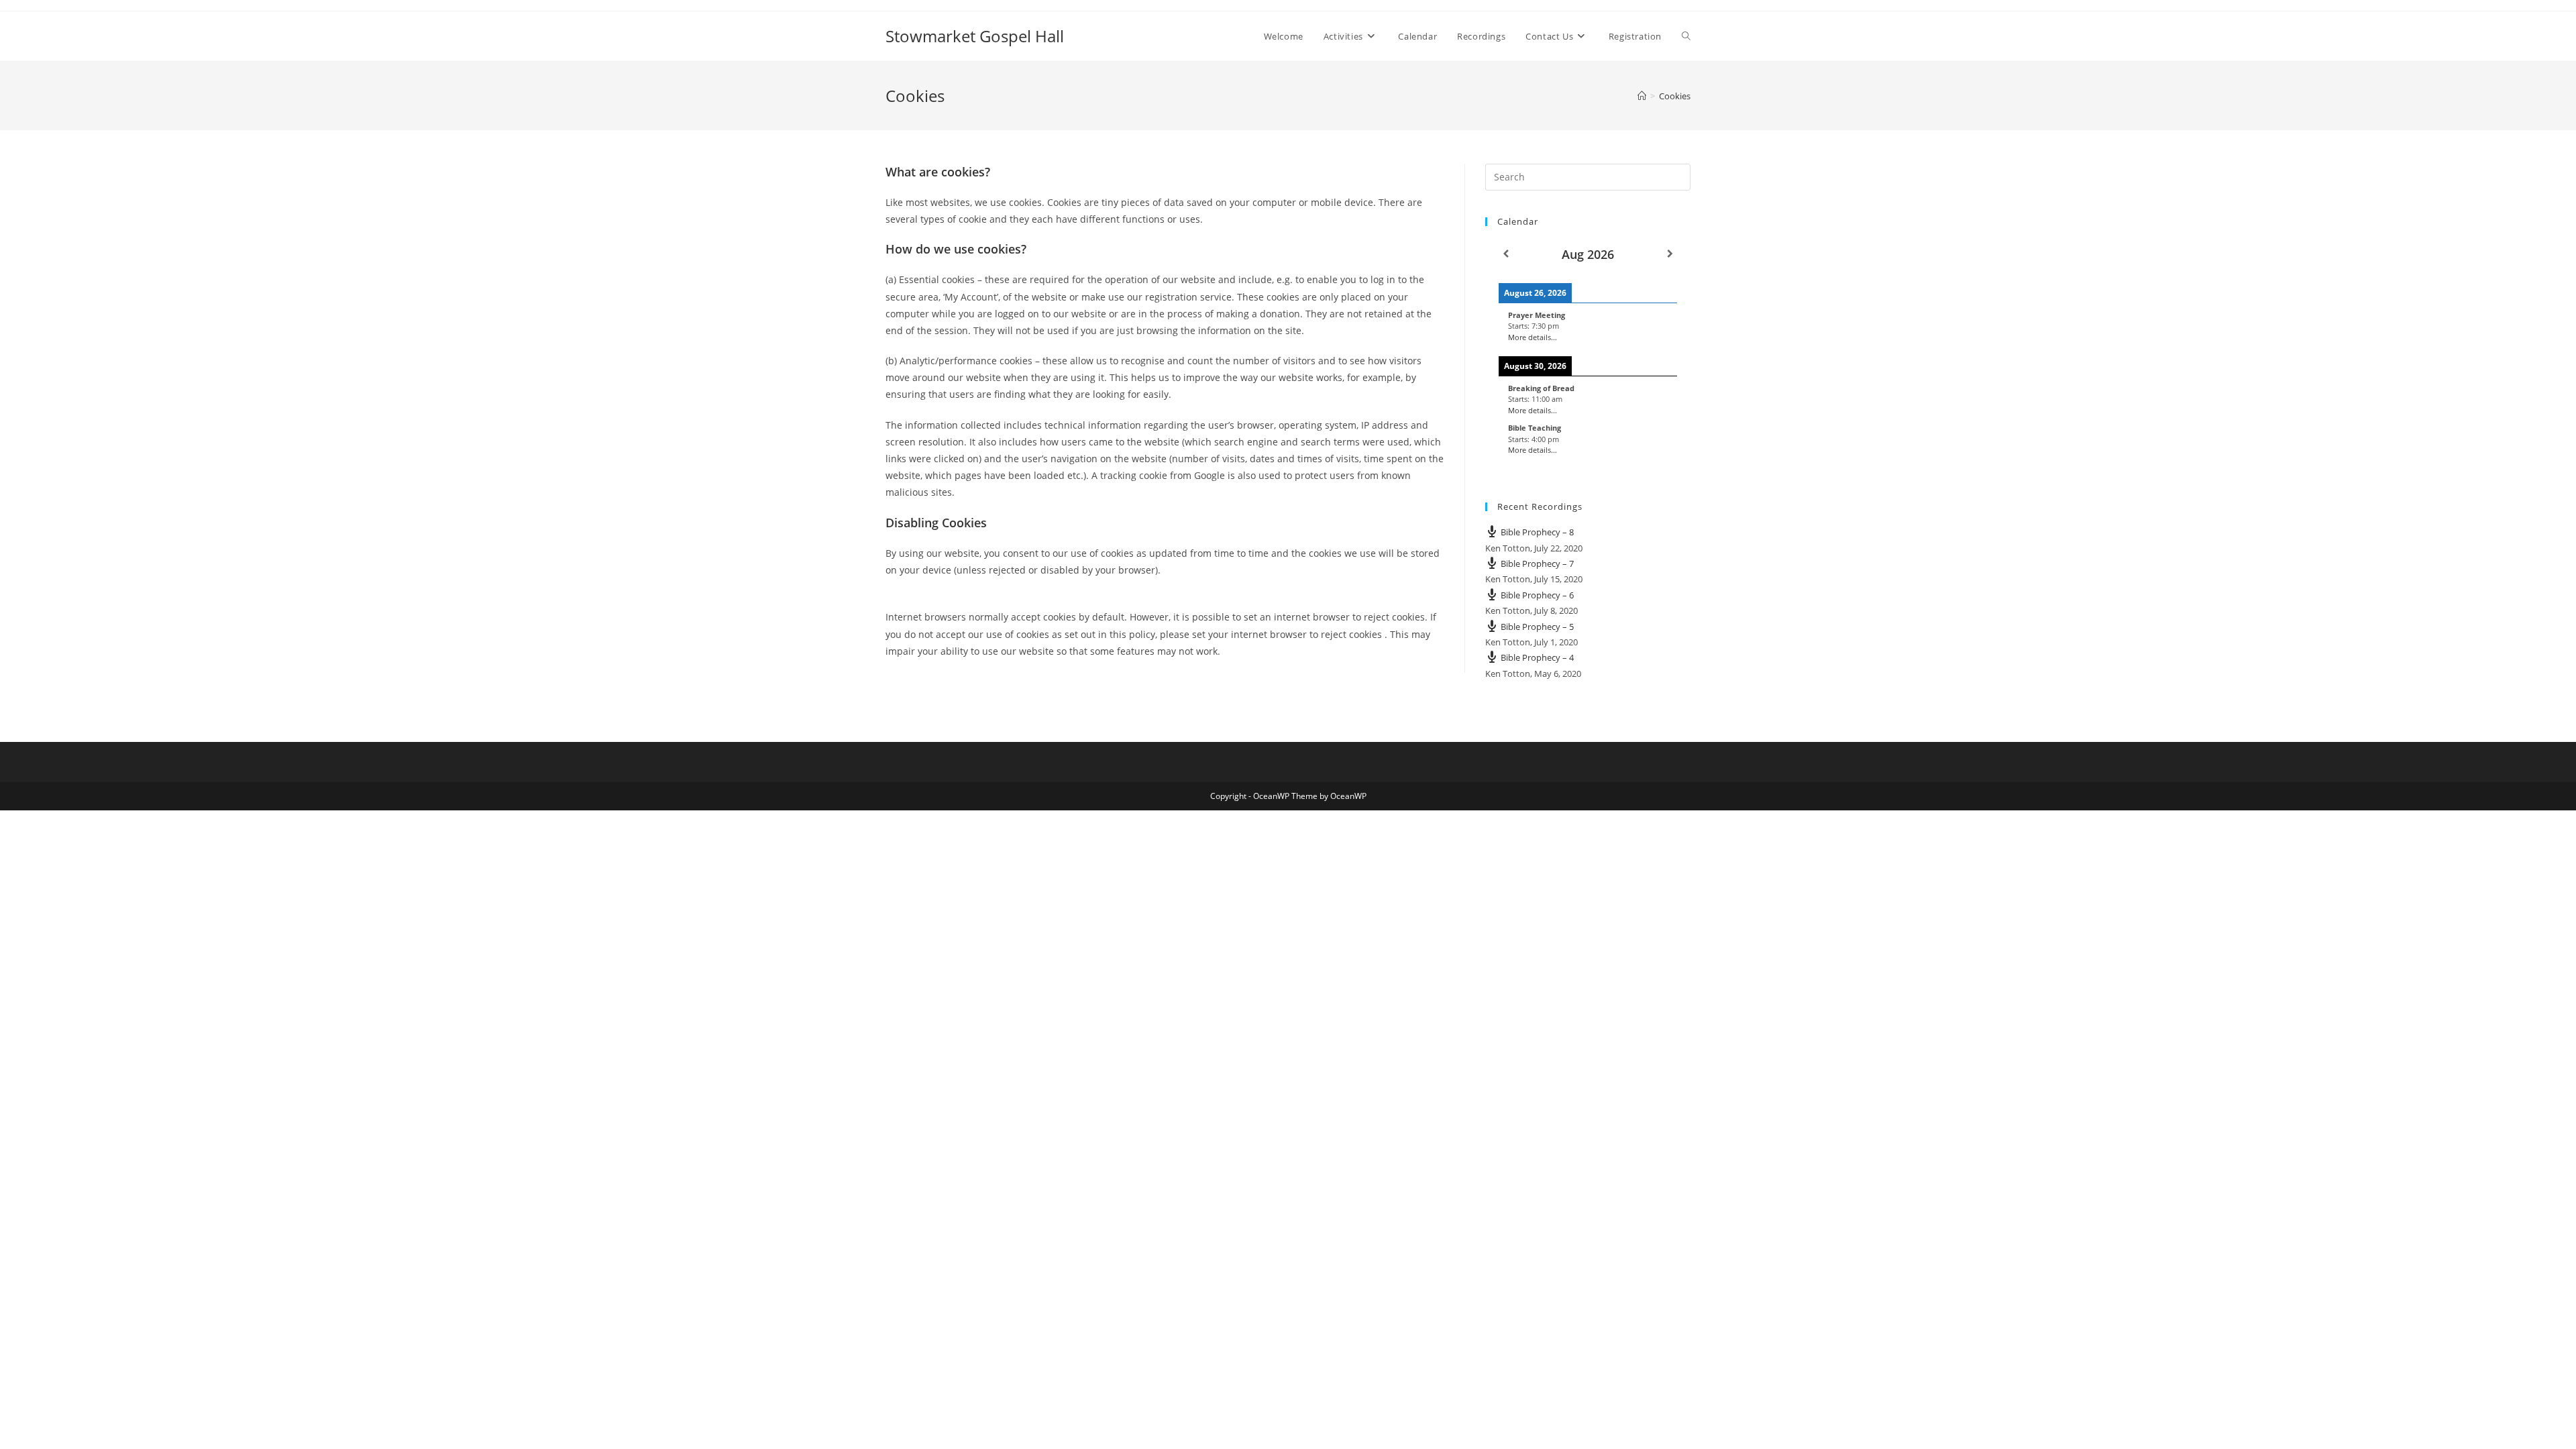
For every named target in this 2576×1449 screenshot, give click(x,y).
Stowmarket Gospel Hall (975, 36)
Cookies (1675, 96)
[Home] (1642, 96)
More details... (1533, 337)
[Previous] (1506, 254)
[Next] (1670, 254)
